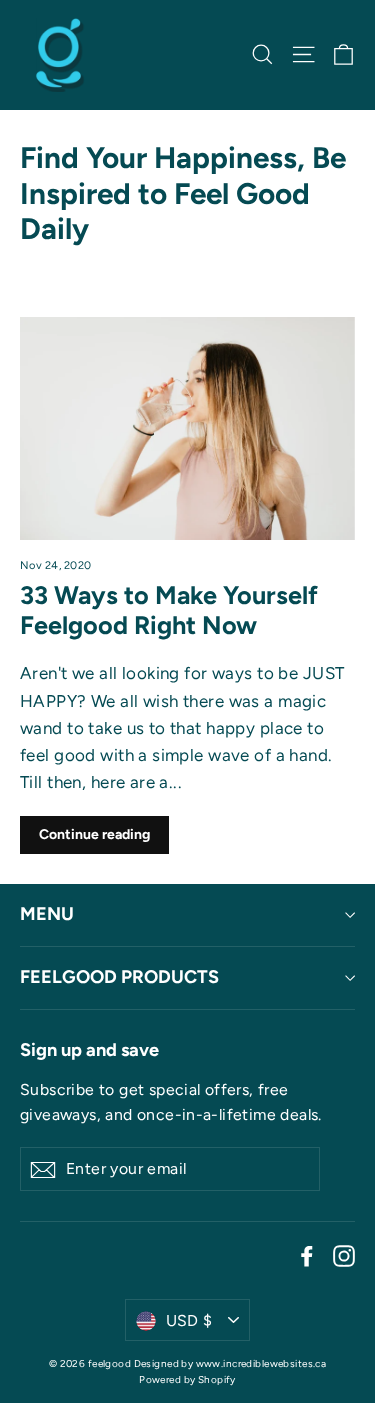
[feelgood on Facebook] (307, 1255)
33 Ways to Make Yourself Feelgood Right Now (169, 610)
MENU (47, 914)
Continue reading (94, 834)
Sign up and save (89, 1050)
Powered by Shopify (187, 1379)
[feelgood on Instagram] (344, 1255)
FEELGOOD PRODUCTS (119, 977)
